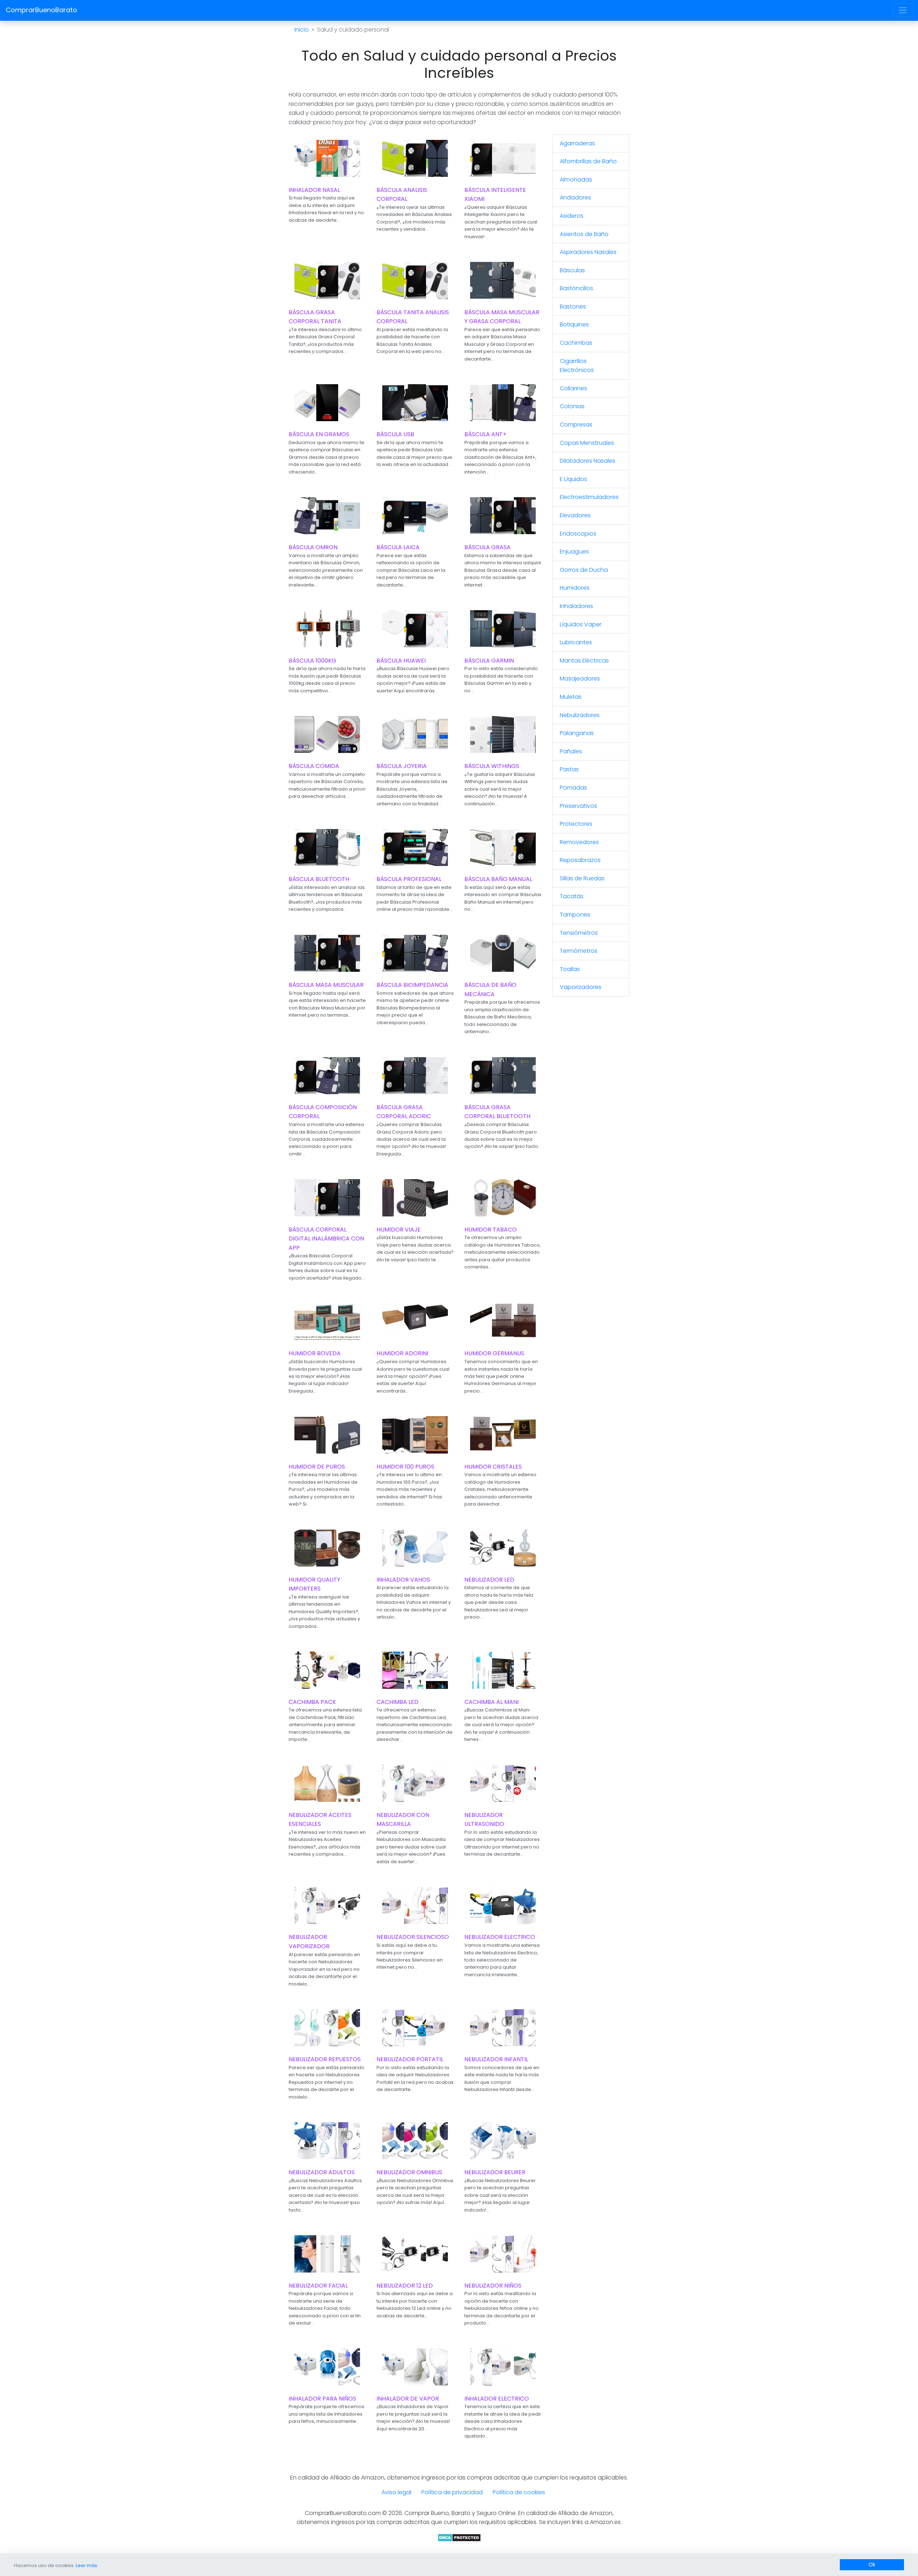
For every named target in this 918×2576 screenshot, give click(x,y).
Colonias (572, 406)
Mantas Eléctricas (584, 661)
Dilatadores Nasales (588, 461)
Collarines (573, 388)
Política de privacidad (452, 2492)
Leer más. (87, 2565)
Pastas (569, 769)
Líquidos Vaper (581, 624)
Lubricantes (576, 642)
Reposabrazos (580, 860)
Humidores (575, 588)
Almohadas (576, 180)
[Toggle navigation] (903, 10)
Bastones (573, 307)
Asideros (572, 216)
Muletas (571, 697)
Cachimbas (576, 343)
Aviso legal (396, 2492)
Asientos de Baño (584, 234)
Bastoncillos (576, 288)
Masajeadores (580, 679)
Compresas (576, 425)
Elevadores (575, 515)
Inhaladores (576, 606)
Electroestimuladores (589, 497)
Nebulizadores (580, 715)
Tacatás (572, 896)
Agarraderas (577, 143)
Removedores (579, 842)
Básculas (572, 270)
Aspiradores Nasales (588, 252)
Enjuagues (574, 552)
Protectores (576, 824)
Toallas (570, 969)
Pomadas (573, 788)
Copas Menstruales (587, 443)
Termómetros (579, 951)
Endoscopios (578, 534)
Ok (872, 2565)
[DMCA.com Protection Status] (459, 2537)
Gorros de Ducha (584, 570)
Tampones (575, 915)
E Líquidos (573, 479)
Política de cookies (519, 2492)
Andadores (575, 197)
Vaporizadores (581, 987)
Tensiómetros (579, 933)
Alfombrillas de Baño (588, 161)
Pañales (571, 751)
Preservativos (578, 806)
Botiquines (574, 324)
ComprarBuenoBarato (41, 10)
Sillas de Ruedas (582, 878)
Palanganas (577, 733)
